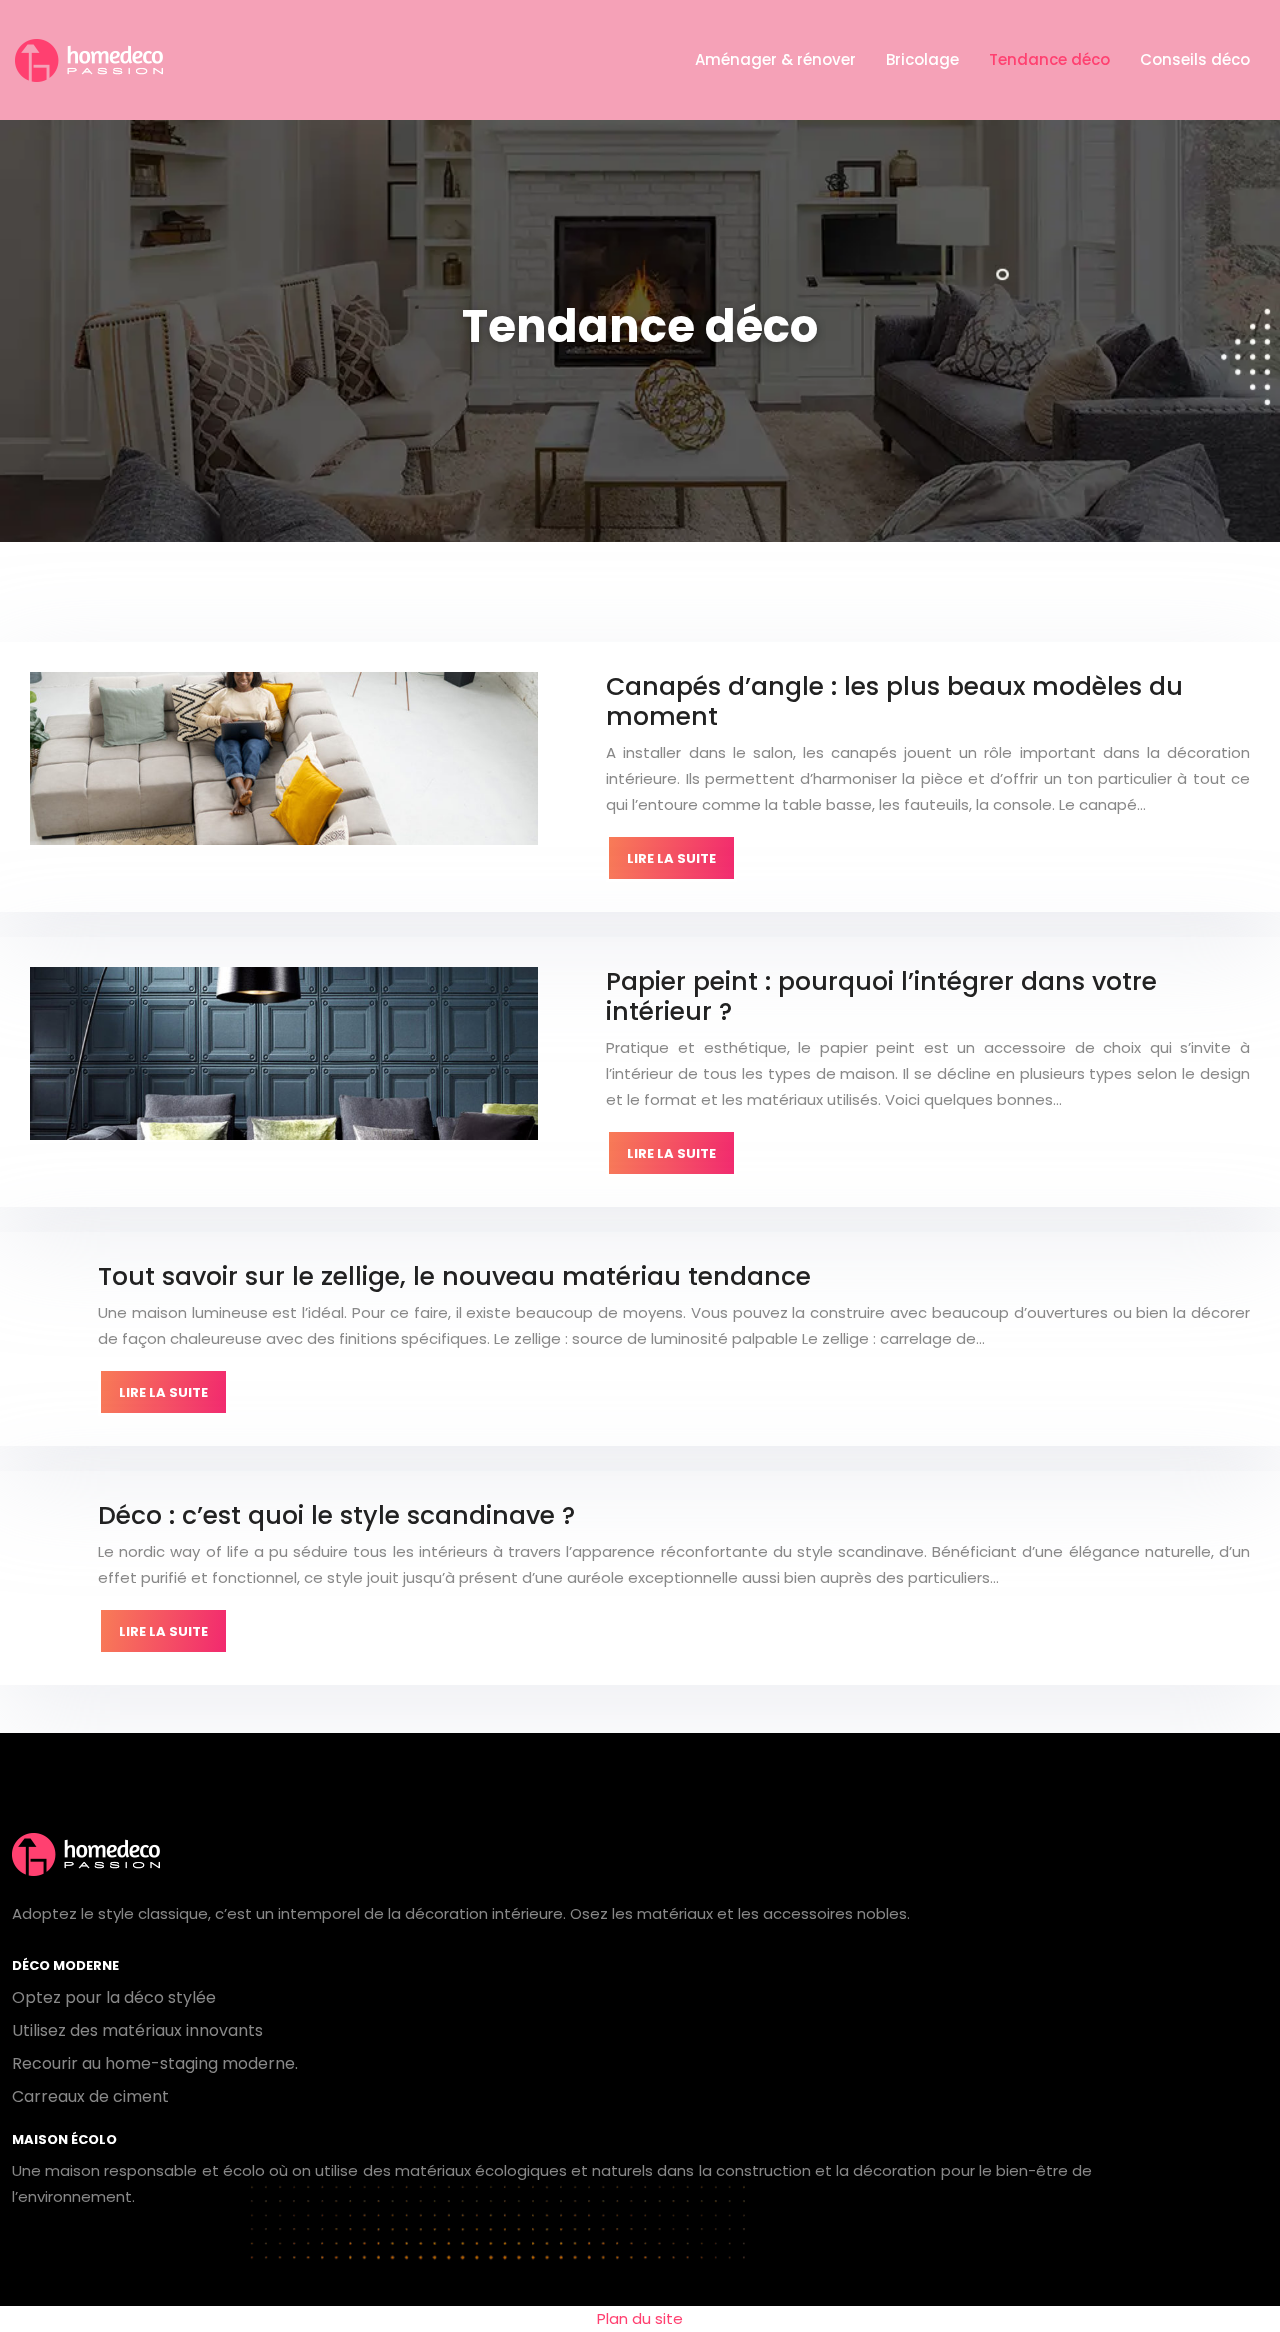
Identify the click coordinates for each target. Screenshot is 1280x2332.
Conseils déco (1195, 59)
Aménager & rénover (775, 59)
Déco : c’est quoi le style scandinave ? (336, 1515)
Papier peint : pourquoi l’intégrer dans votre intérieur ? (881, 996)
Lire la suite (671, 858)
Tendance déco (1049, 59)
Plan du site (640, 2318)
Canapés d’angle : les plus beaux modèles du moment (894, 701)
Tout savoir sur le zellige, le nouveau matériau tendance (454, 1276)
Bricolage (922, 59)
